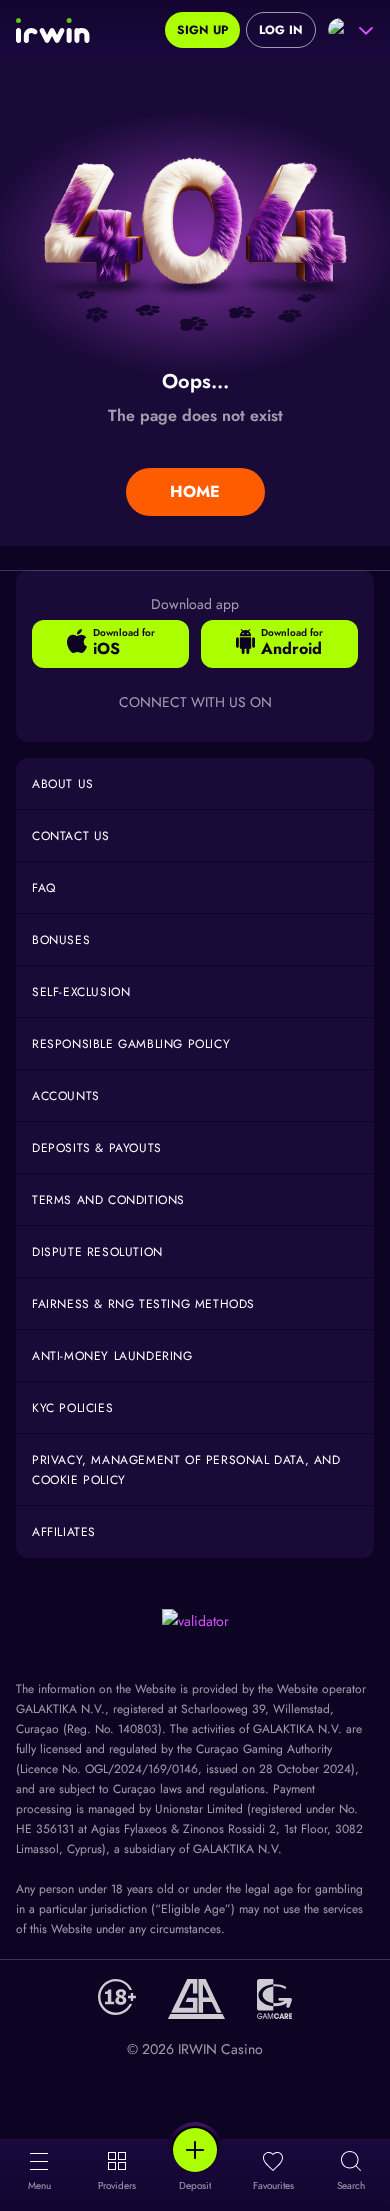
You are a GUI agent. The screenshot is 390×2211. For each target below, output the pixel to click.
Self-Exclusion (81, 992)
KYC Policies (72, 1408)
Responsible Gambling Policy (131, 1044)
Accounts (66, 1096)
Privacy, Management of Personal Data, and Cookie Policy (186, 1470)
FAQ (44, 888)
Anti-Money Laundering (112, 1356)
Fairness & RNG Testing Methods (143, 1304)
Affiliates (64, 1532)
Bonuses (61, 940)
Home (195, 491)
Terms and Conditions (108, 1200)
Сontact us (71, 836)
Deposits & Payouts (97, 1148)
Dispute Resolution (97, 1252)
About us (63, 784)
